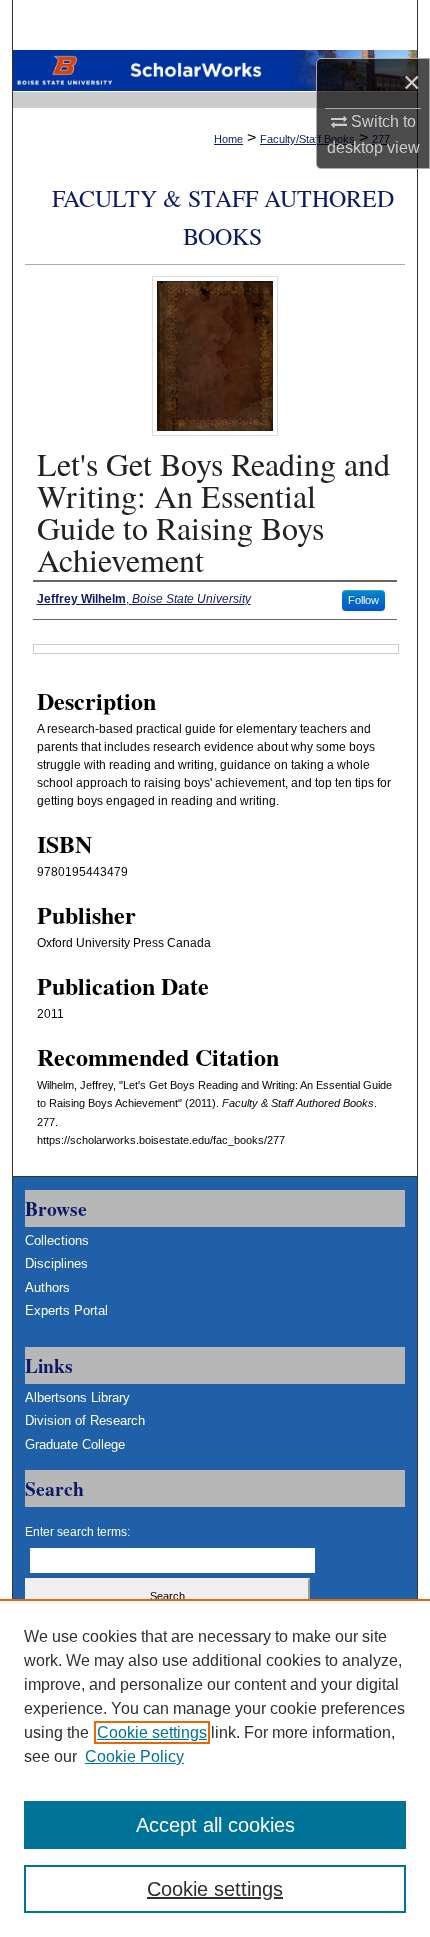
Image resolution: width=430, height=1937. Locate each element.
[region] (215, 1768)
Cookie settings (152, 1732)
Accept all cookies (215, 1825)
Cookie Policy (134, 1756)
